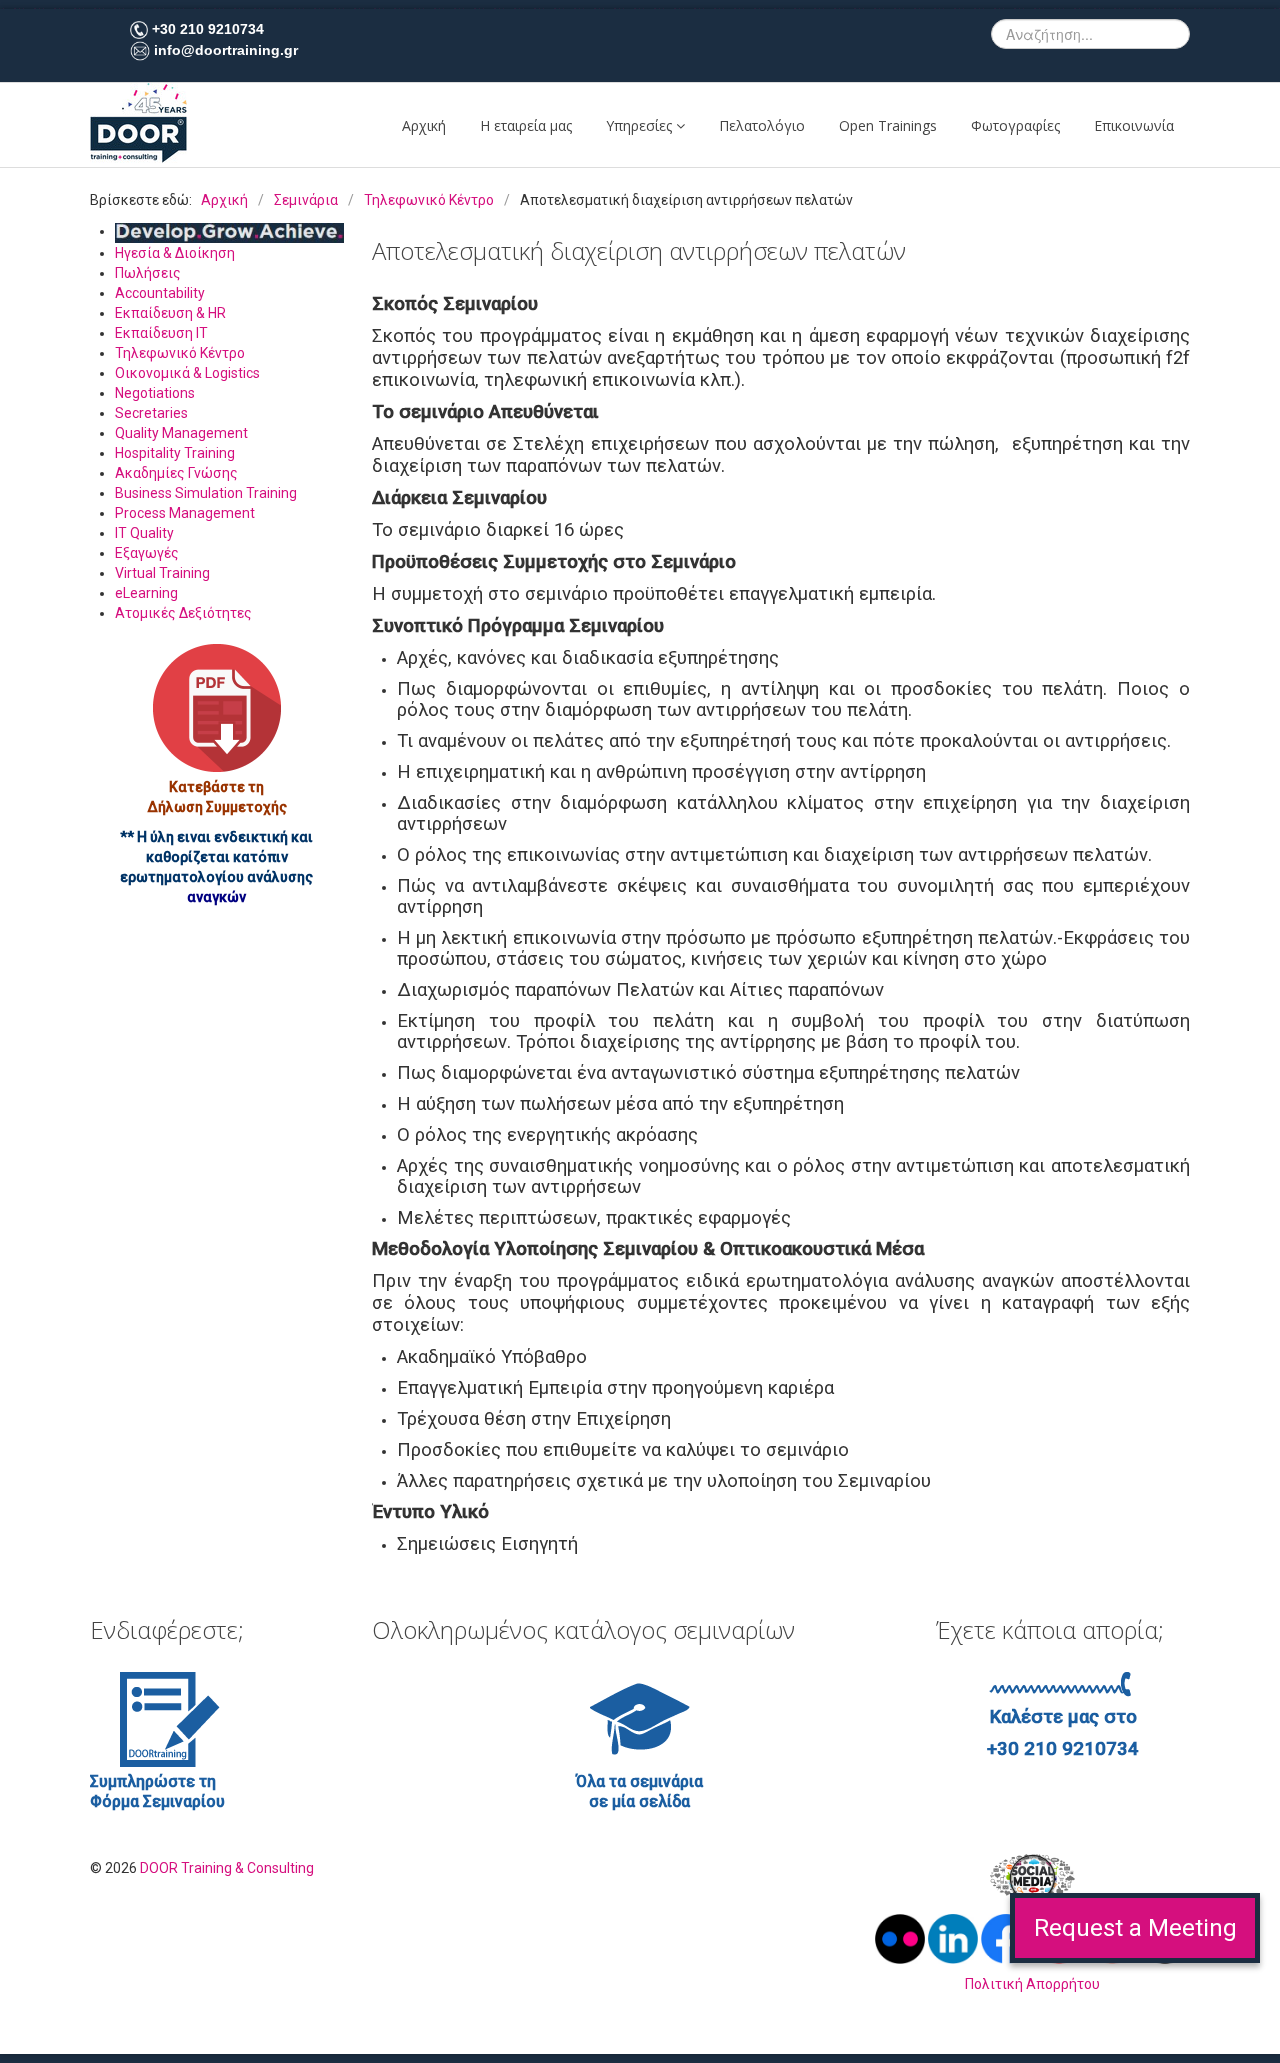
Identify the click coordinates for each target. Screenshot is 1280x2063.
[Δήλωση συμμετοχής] (217, 708)
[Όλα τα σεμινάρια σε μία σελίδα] (640, 1718)
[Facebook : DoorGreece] (1006, 1937)
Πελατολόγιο (762, 125)
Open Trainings (888, 125)
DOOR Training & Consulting (227, 1868)
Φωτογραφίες (1015, 125)
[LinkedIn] (954, 1937)
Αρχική (424, 125)
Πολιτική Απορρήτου (1032, 1984)
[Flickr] (901, 1937)
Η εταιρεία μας (526, 125)
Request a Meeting (1135, 1928)
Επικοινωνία (1134, 125)
